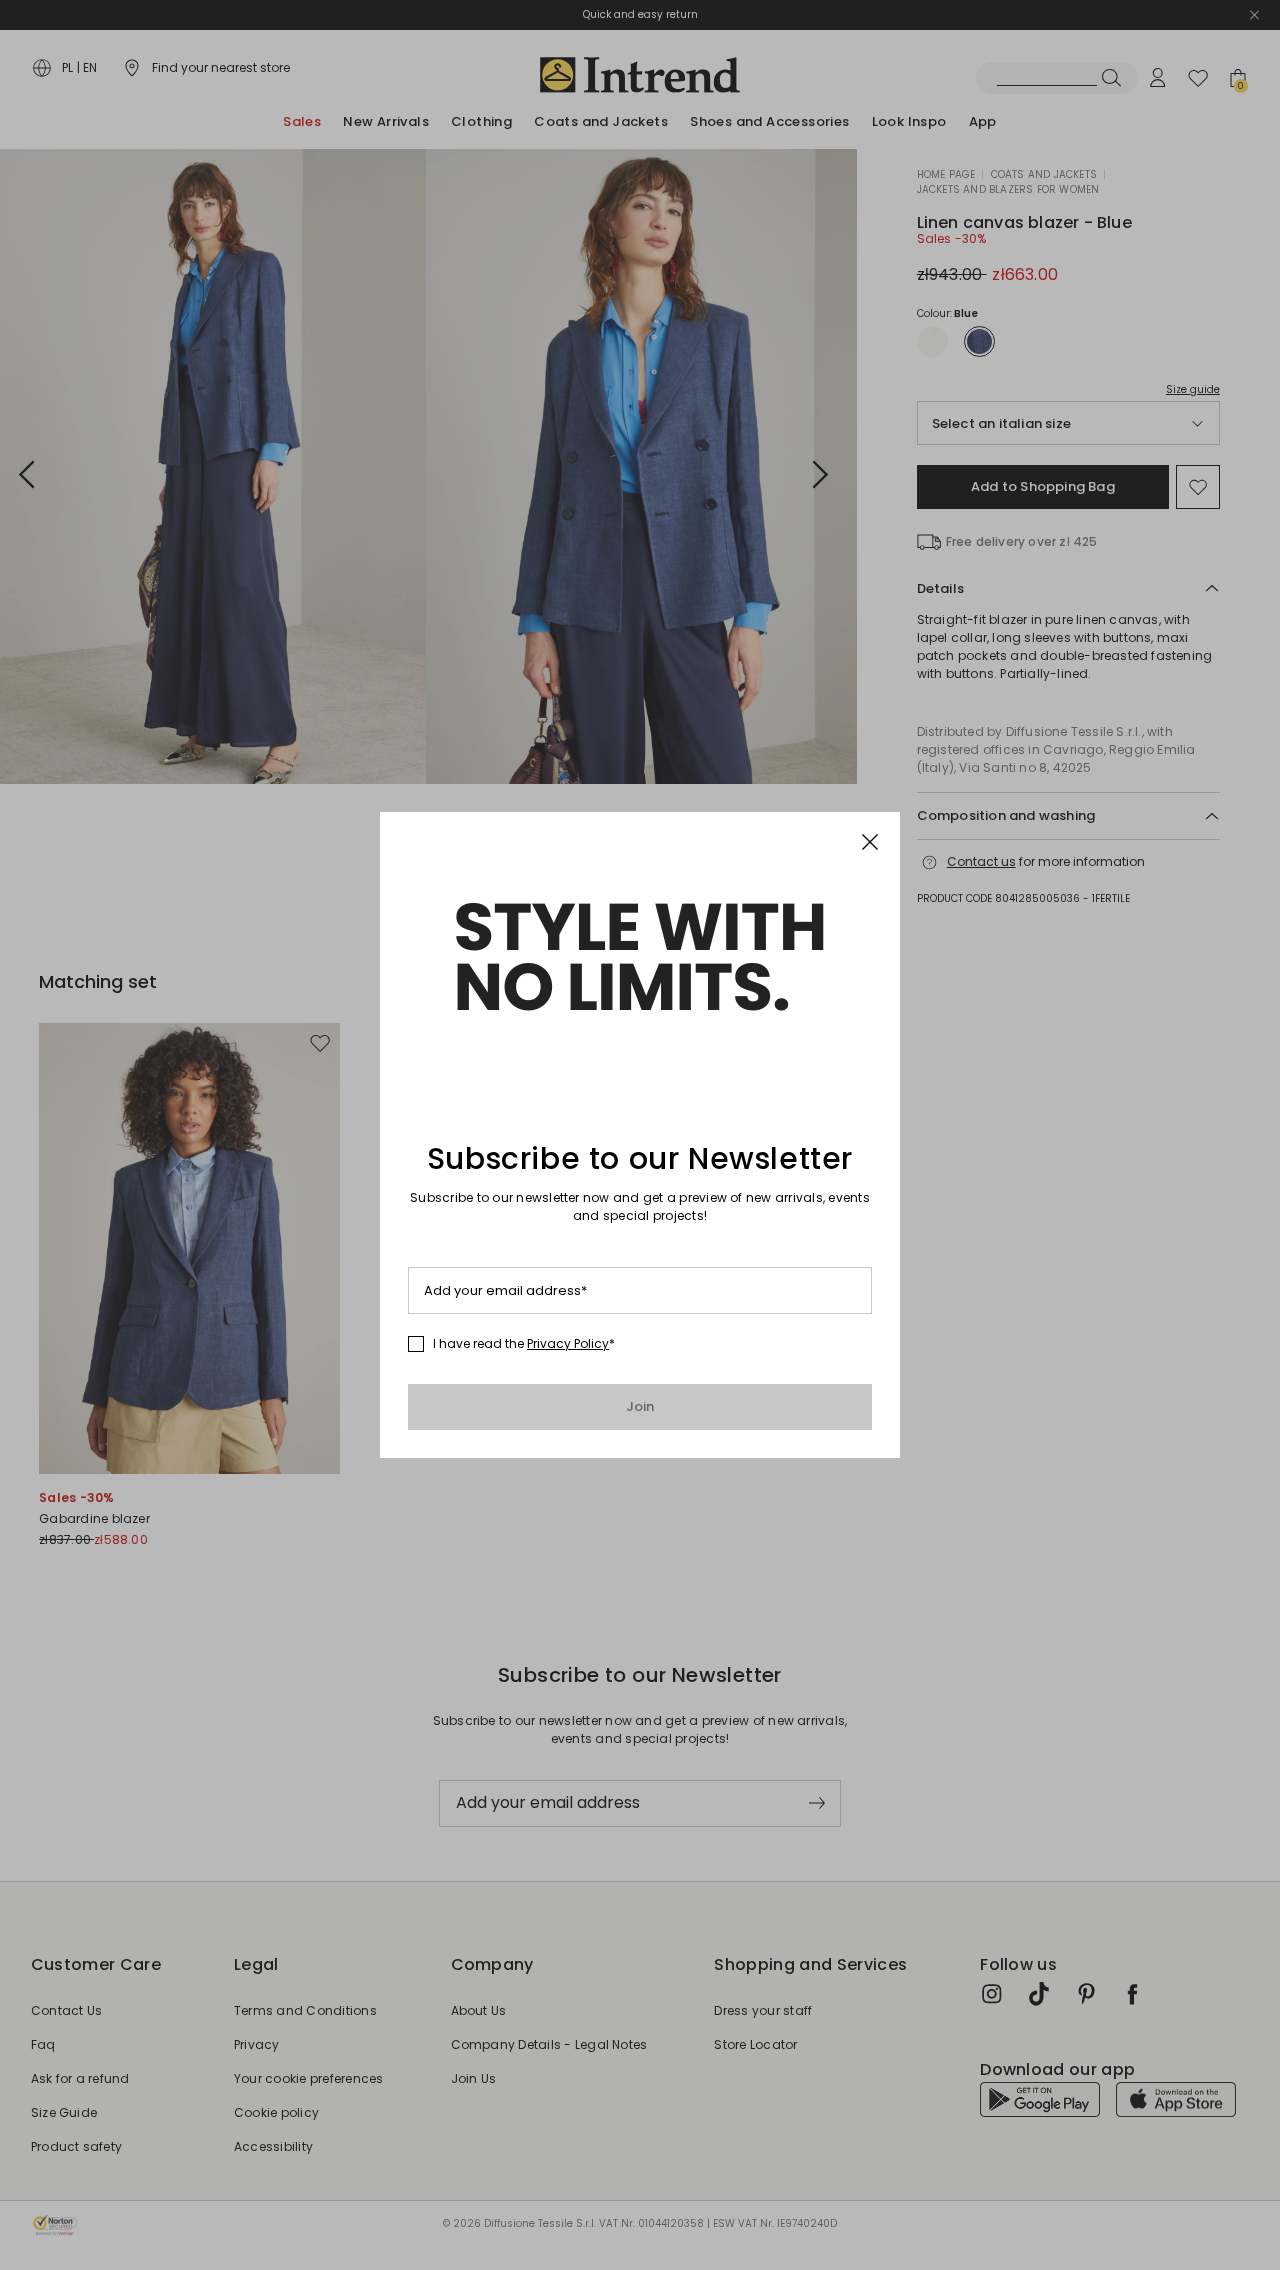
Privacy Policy (568, 1343)
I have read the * (524, 1344)
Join (640, 1406)
